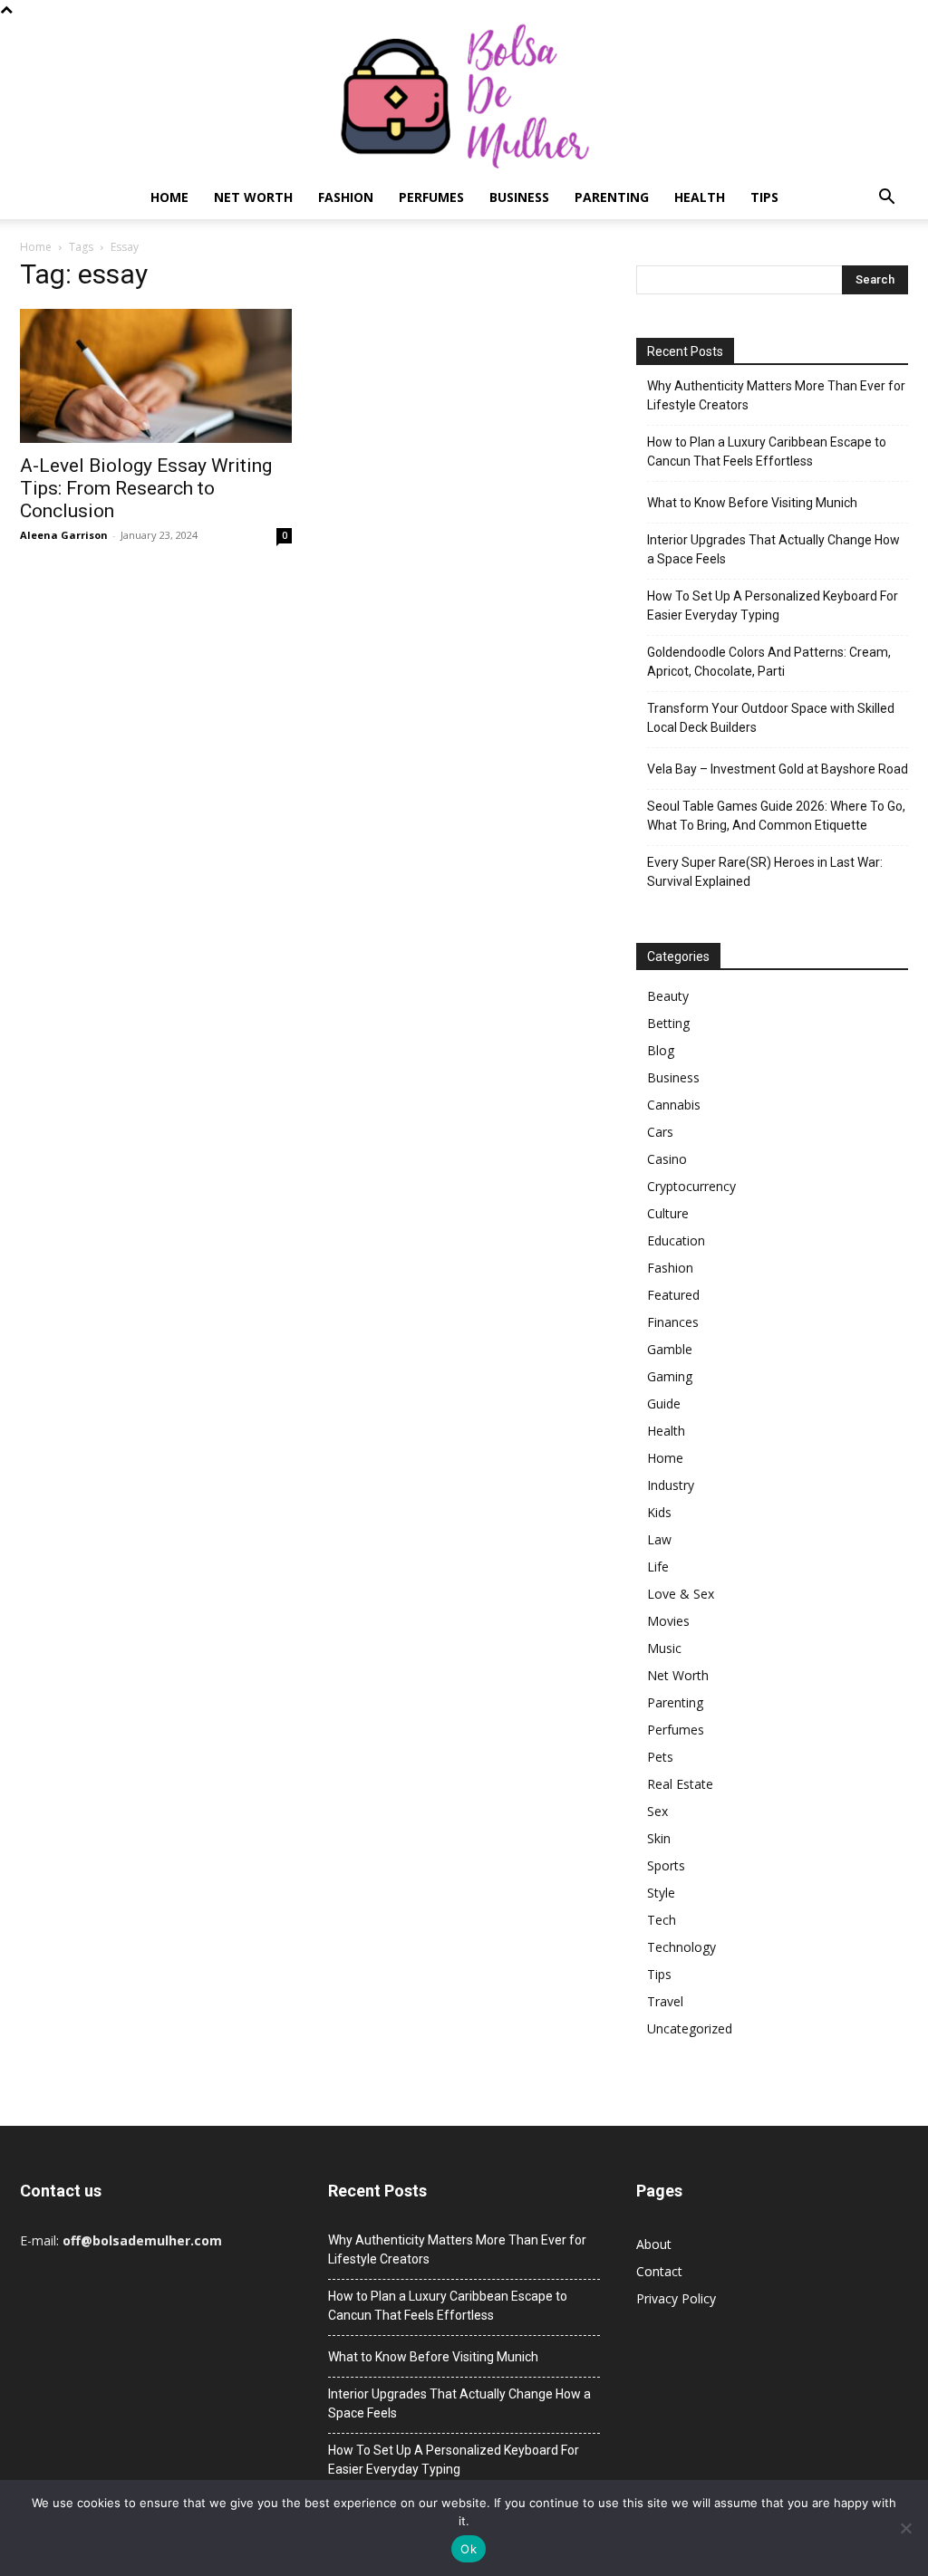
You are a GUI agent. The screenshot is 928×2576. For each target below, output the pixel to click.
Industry (671, 1485)
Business (519, 197)
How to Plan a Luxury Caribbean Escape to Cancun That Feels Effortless (767, 452)
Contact (659, 2271)
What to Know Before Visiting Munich (752, 503)
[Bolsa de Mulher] (464, 97)
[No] (905, 2528)
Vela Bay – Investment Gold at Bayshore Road (778, 769)
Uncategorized (690, 2028)
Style (661, 1893)
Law (659, 1539)
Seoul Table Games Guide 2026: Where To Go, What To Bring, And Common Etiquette (776, 816)
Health (700, 197)
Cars (660, 1132)
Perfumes (431, 197)
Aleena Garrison (64, 535)
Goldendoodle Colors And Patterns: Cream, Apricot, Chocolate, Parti (769, 662)
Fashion (346, 197)
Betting (668, 1023)
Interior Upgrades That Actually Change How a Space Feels (773, 549)
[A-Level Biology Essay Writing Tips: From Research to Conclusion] (156, 376)
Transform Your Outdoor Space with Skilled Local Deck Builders (771, 718)
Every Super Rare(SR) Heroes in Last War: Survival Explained (765, 872)
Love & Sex (681, 1594)
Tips (764, 197)
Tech (662, 1920)
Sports (666, 1865)
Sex (657, 1811)
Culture (668, 1213)
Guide (664, 1403)
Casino (667, 1159)
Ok (469, 2549)
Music (664, 1648)
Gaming (670, 1376)
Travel (665, 2001)
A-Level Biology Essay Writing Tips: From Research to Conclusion (146, 488)
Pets (660, 1757)
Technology (681, 1947)
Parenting (612, 197)
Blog (661, 1050)
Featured (673, 1295)
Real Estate (680, 1784)
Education (676, 1240)
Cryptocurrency (691, 1186)
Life (658, 1567)
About (654, 2244)
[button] (886, 199)
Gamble (670, 1349)
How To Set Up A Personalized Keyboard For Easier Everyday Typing (773, 606)
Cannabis (674, 1105)
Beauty (668, 996)
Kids (659, 1512)
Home (169, 197)
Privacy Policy (676, 2298)
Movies (668, 1621)
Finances (673, 1322)
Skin (659, 1838)
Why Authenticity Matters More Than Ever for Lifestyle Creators (776, 395)
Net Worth (253, 197)
